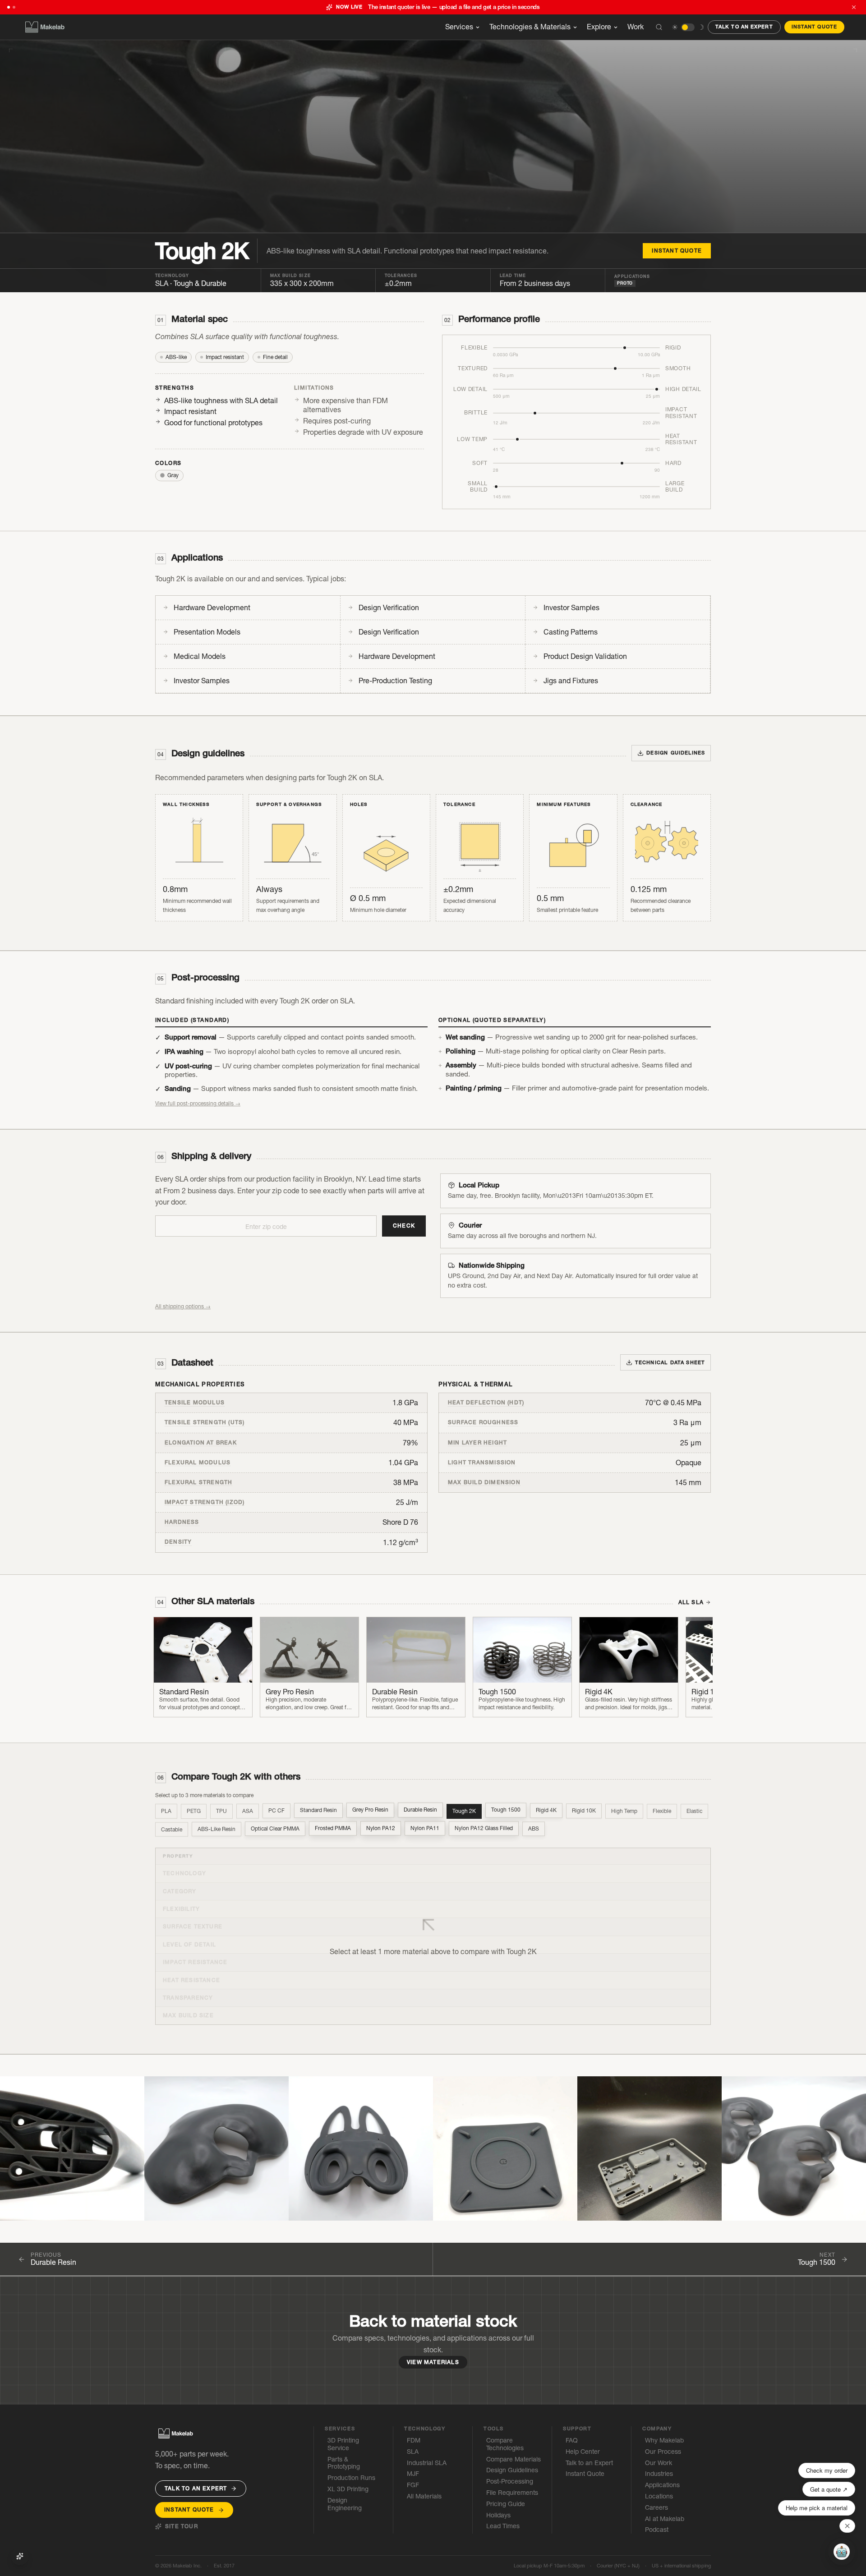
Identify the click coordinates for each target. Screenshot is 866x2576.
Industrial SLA (427, 2463)
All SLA (691, 1602)
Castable (172, 1829)
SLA (191, 283)
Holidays (498, 2515)
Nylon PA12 (381, 1828)
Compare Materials (514, 2459)
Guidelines (676, 753)
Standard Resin (318, 1810)
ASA (248, 1811)
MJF (413, 2474)
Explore (599, 27)
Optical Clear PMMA (275, 1829)
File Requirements (512, 2493)
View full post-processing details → (198, 1103)
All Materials (424, 2496)
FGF (413, 2485)
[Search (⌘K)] (659, 27)
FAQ (572, 2440)
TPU (221, 1811)
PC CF (276, 1811)
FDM (414, 2440)
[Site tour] (20, 2556)
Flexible (662, 1811)
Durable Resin (420, 1810)
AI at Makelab (665, 2519)
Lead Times (503, 2526)
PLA (166, 1811)
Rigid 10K (584, 1810)
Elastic (694, 1811)
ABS (534, 1828)
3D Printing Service (343, 2444)
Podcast (657, 2530)
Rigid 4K (546, 1810)
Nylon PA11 (425, 1828)
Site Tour (182, 2526)
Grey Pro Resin (370, 1810)
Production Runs (351, 2478)
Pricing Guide (506, 2504)
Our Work (659, 2463)
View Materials (433, 2362)
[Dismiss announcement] (854, 7)
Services (459, 27)
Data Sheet (670, 1362)
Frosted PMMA (333, 1828)
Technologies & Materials (530, 27)
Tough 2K (464, 1811)
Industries (659, 2474)
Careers (656, 2508)
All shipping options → (183, 1306)
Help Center (583, 2452)
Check (404, 1226)
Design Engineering (345, 2504)
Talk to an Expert (744, 27)
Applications (662, 2485)
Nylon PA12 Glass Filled (484, 1828)
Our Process (663, 2452)
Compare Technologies (505, 2444)
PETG (194, 1811)
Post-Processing (510, 2482)
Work (636, 27)
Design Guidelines (512, 2470)
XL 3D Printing (348, 2489)
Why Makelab (664, 2440)
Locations (659, 2496)
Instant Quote (814, 27)
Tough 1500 (506, 1810)
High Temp (624, 1811)
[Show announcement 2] (14, 7)
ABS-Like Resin (216, 1829)
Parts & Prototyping (344, 2463)
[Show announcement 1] (9, 7)
